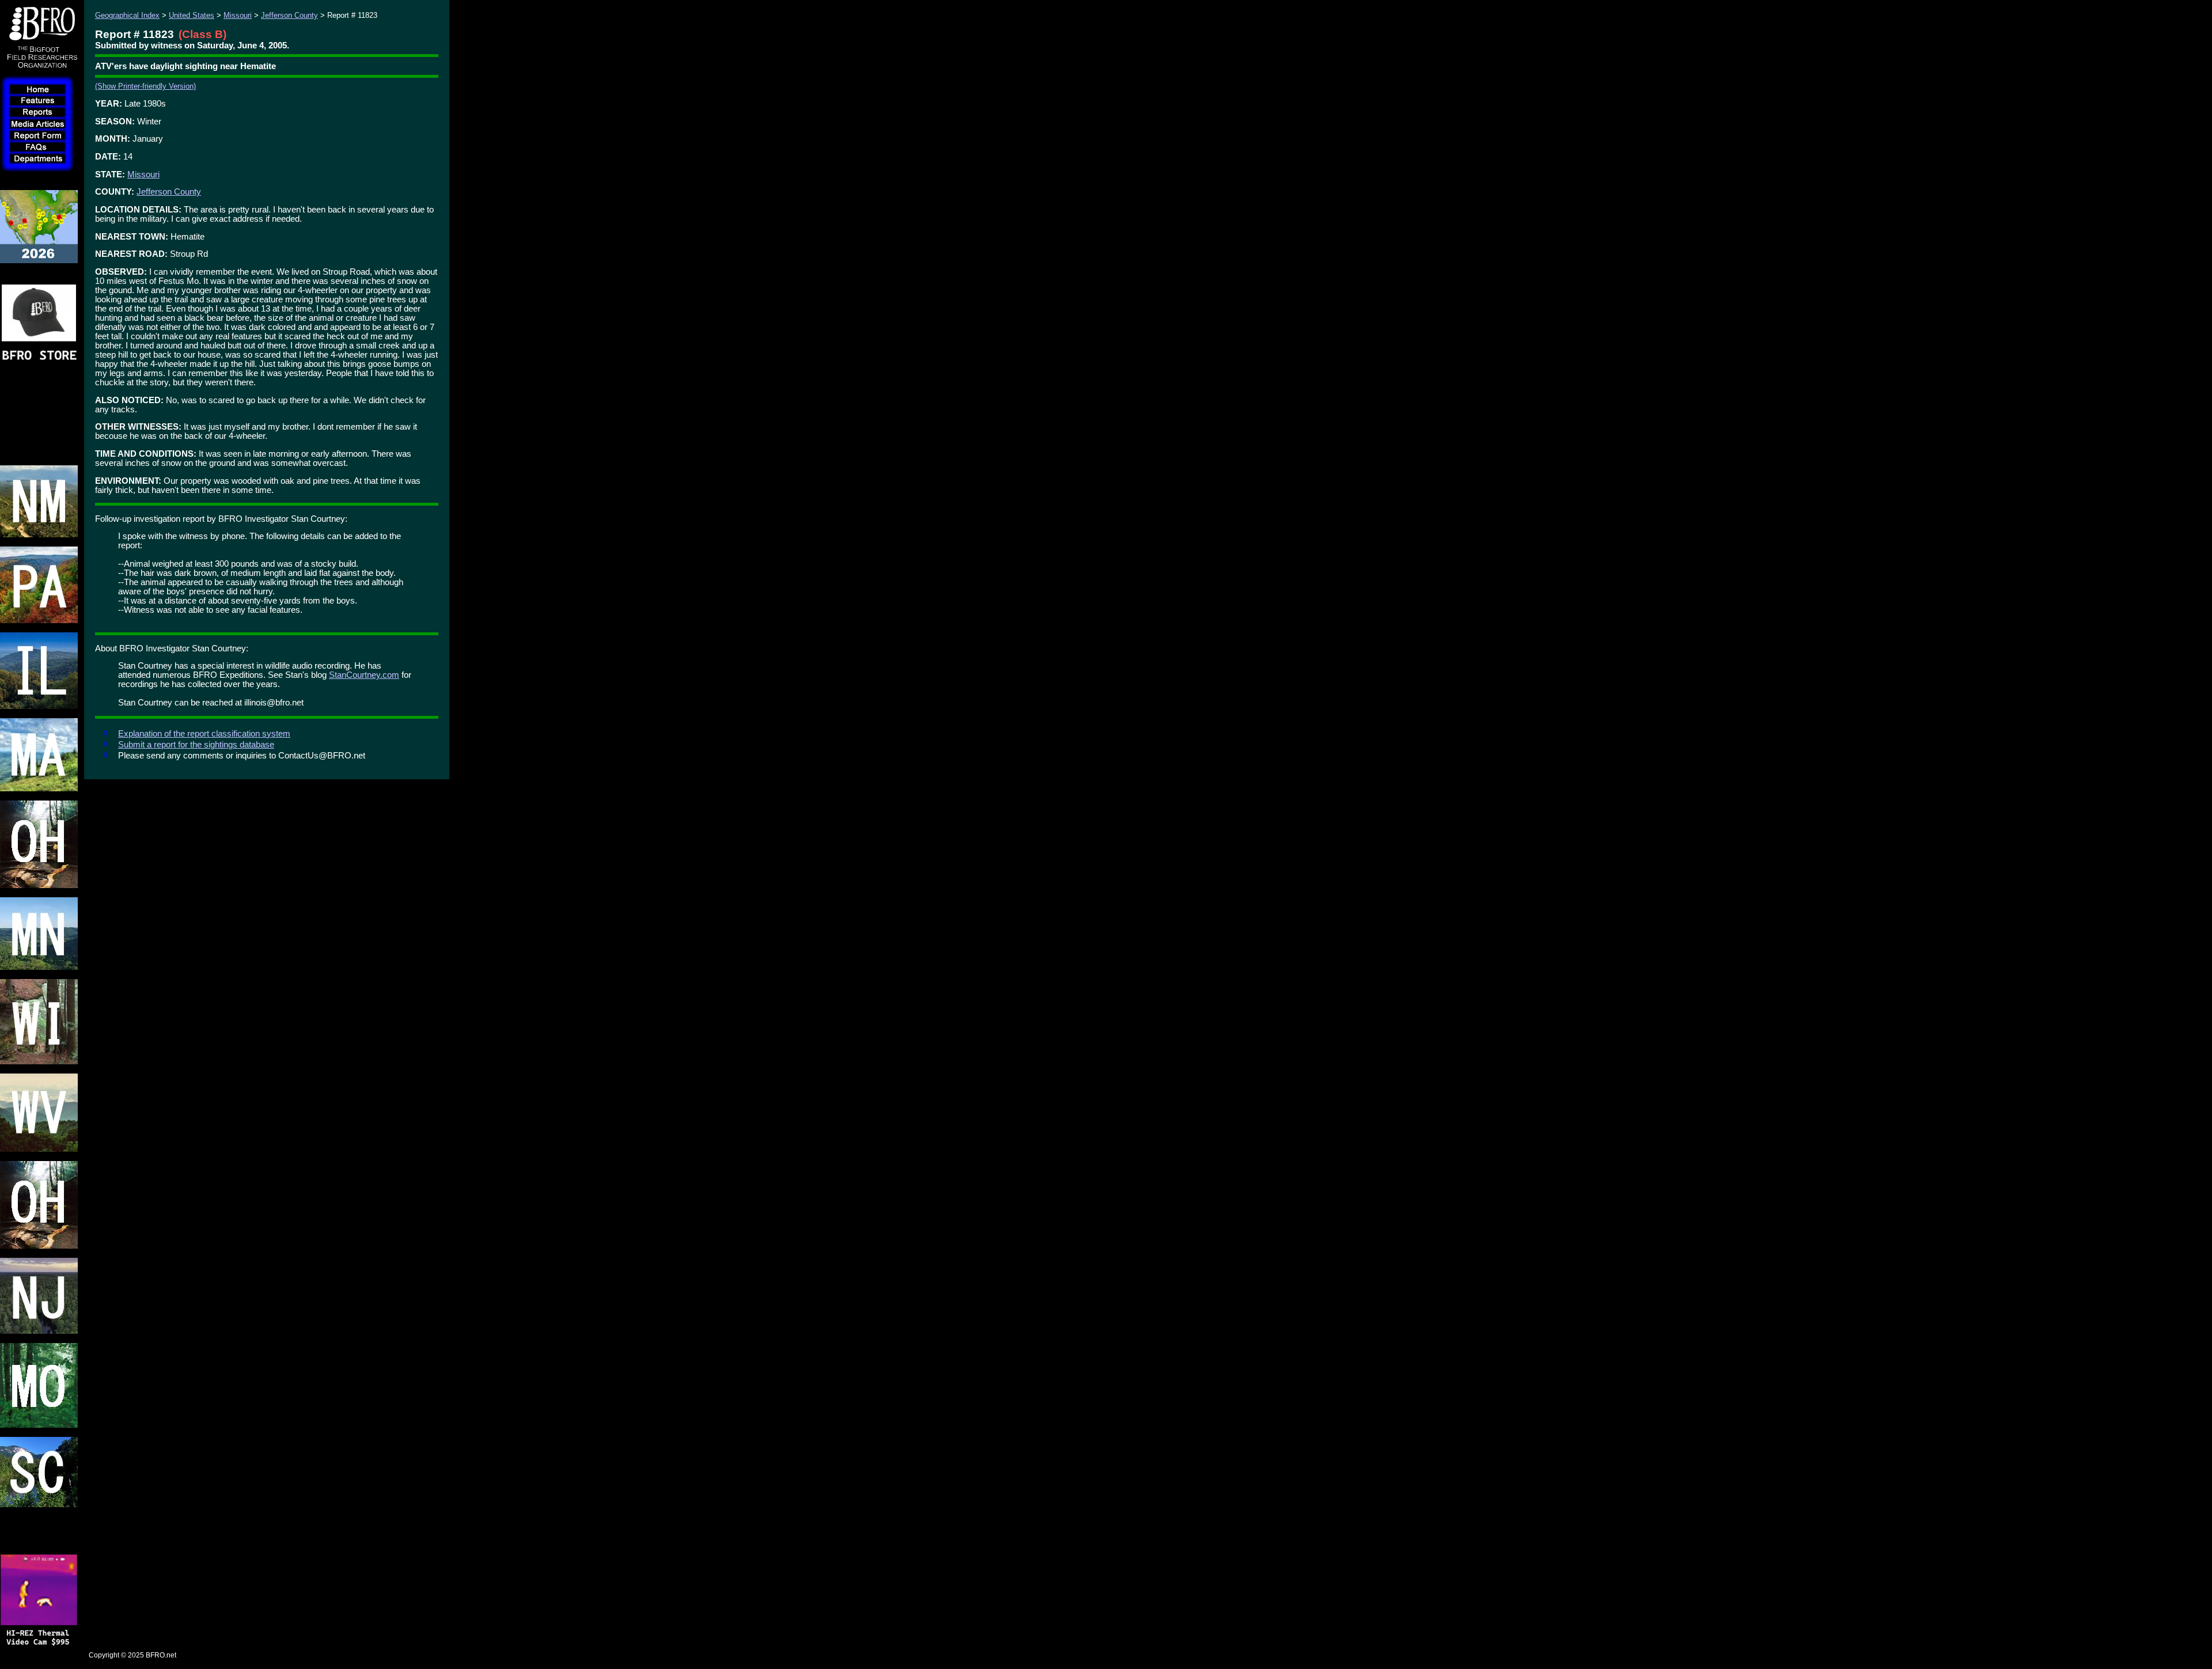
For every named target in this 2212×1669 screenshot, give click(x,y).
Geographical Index (127, 15)
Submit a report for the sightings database (196, 745)
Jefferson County (289, 15)
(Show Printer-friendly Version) (145, 86)
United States (192, 15)
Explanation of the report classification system (204, 734)
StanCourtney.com (364, 675)
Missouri (238, 15)
